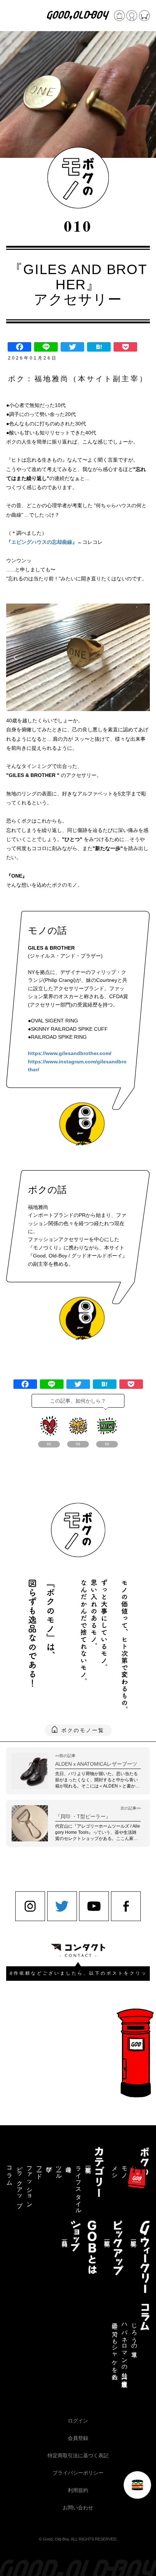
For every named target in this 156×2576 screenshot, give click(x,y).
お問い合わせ (78, 2508)
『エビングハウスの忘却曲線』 (42, 542)
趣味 (69, 2163)
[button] (75, 704)
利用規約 (78, 2490)
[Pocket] (125, 347)
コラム (10, 2173)
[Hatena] (99, 347)
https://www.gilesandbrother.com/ (70, 1053)
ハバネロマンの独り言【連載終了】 (124, 2349)
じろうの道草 (134, 2333)
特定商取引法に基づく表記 (78, 2455)
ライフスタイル (78, 2187)
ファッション (29, 2184)
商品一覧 (65, 2237)
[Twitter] (72, 347)
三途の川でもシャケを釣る (115, 2348)
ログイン (78, 2421)
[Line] (46, 347)
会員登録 (78, 2438)
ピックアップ (20, 2184)
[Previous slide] (15, 657)
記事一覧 (88, 2163)
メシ (115, 2169)
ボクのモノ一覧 (83, 1730)
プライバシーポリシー (78, 2473)
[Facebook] (19, 347)
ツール (59, 2169)
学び (49, 2166)
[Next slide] (141, 657)
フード (39, 2169)
